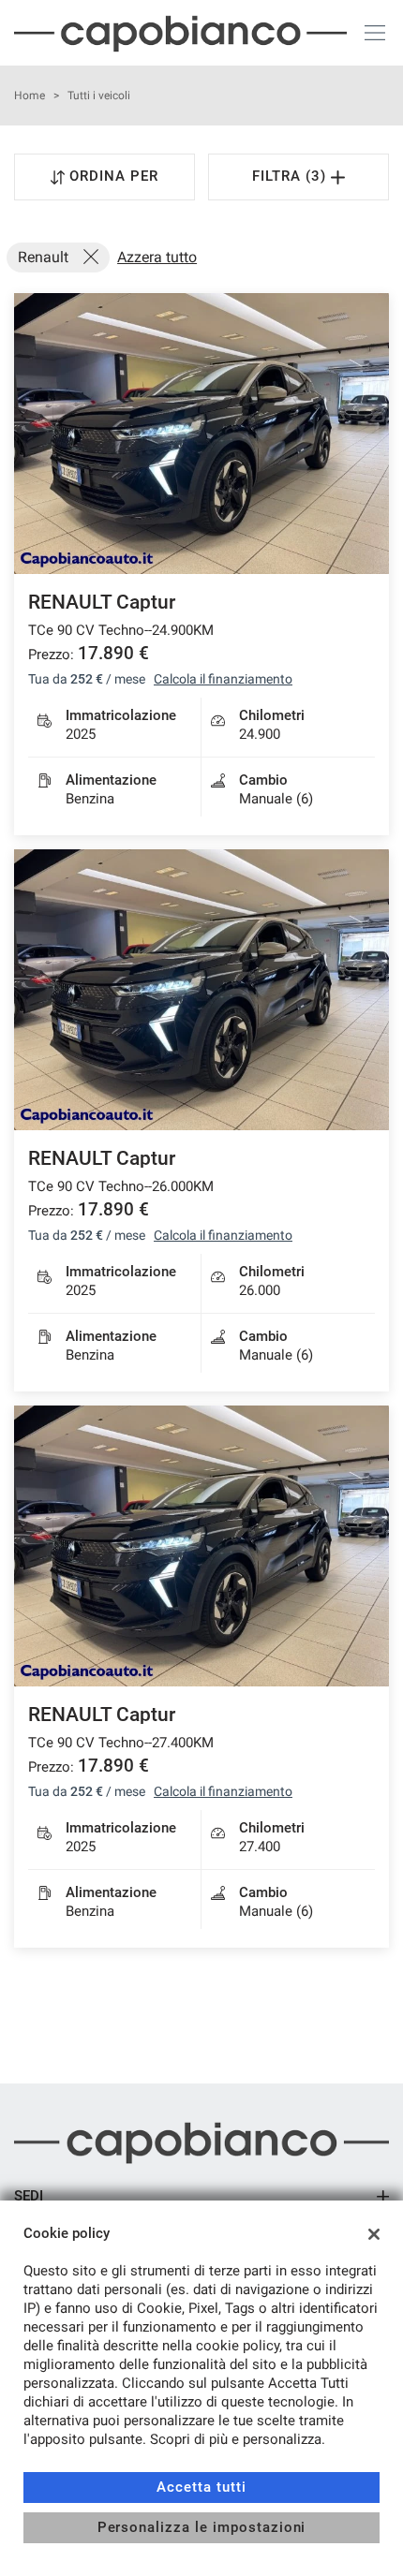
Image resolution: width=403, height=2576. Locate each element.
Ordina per (114, 176)
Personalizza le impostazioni (202, 2527)
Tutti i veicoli (99, 96)
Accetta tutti (201, 2487)
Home (30, 96)
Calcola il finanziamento (223, 679)
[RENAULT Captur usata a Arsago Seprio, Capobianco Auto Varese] (201, 434)
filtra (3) (291, 176)
